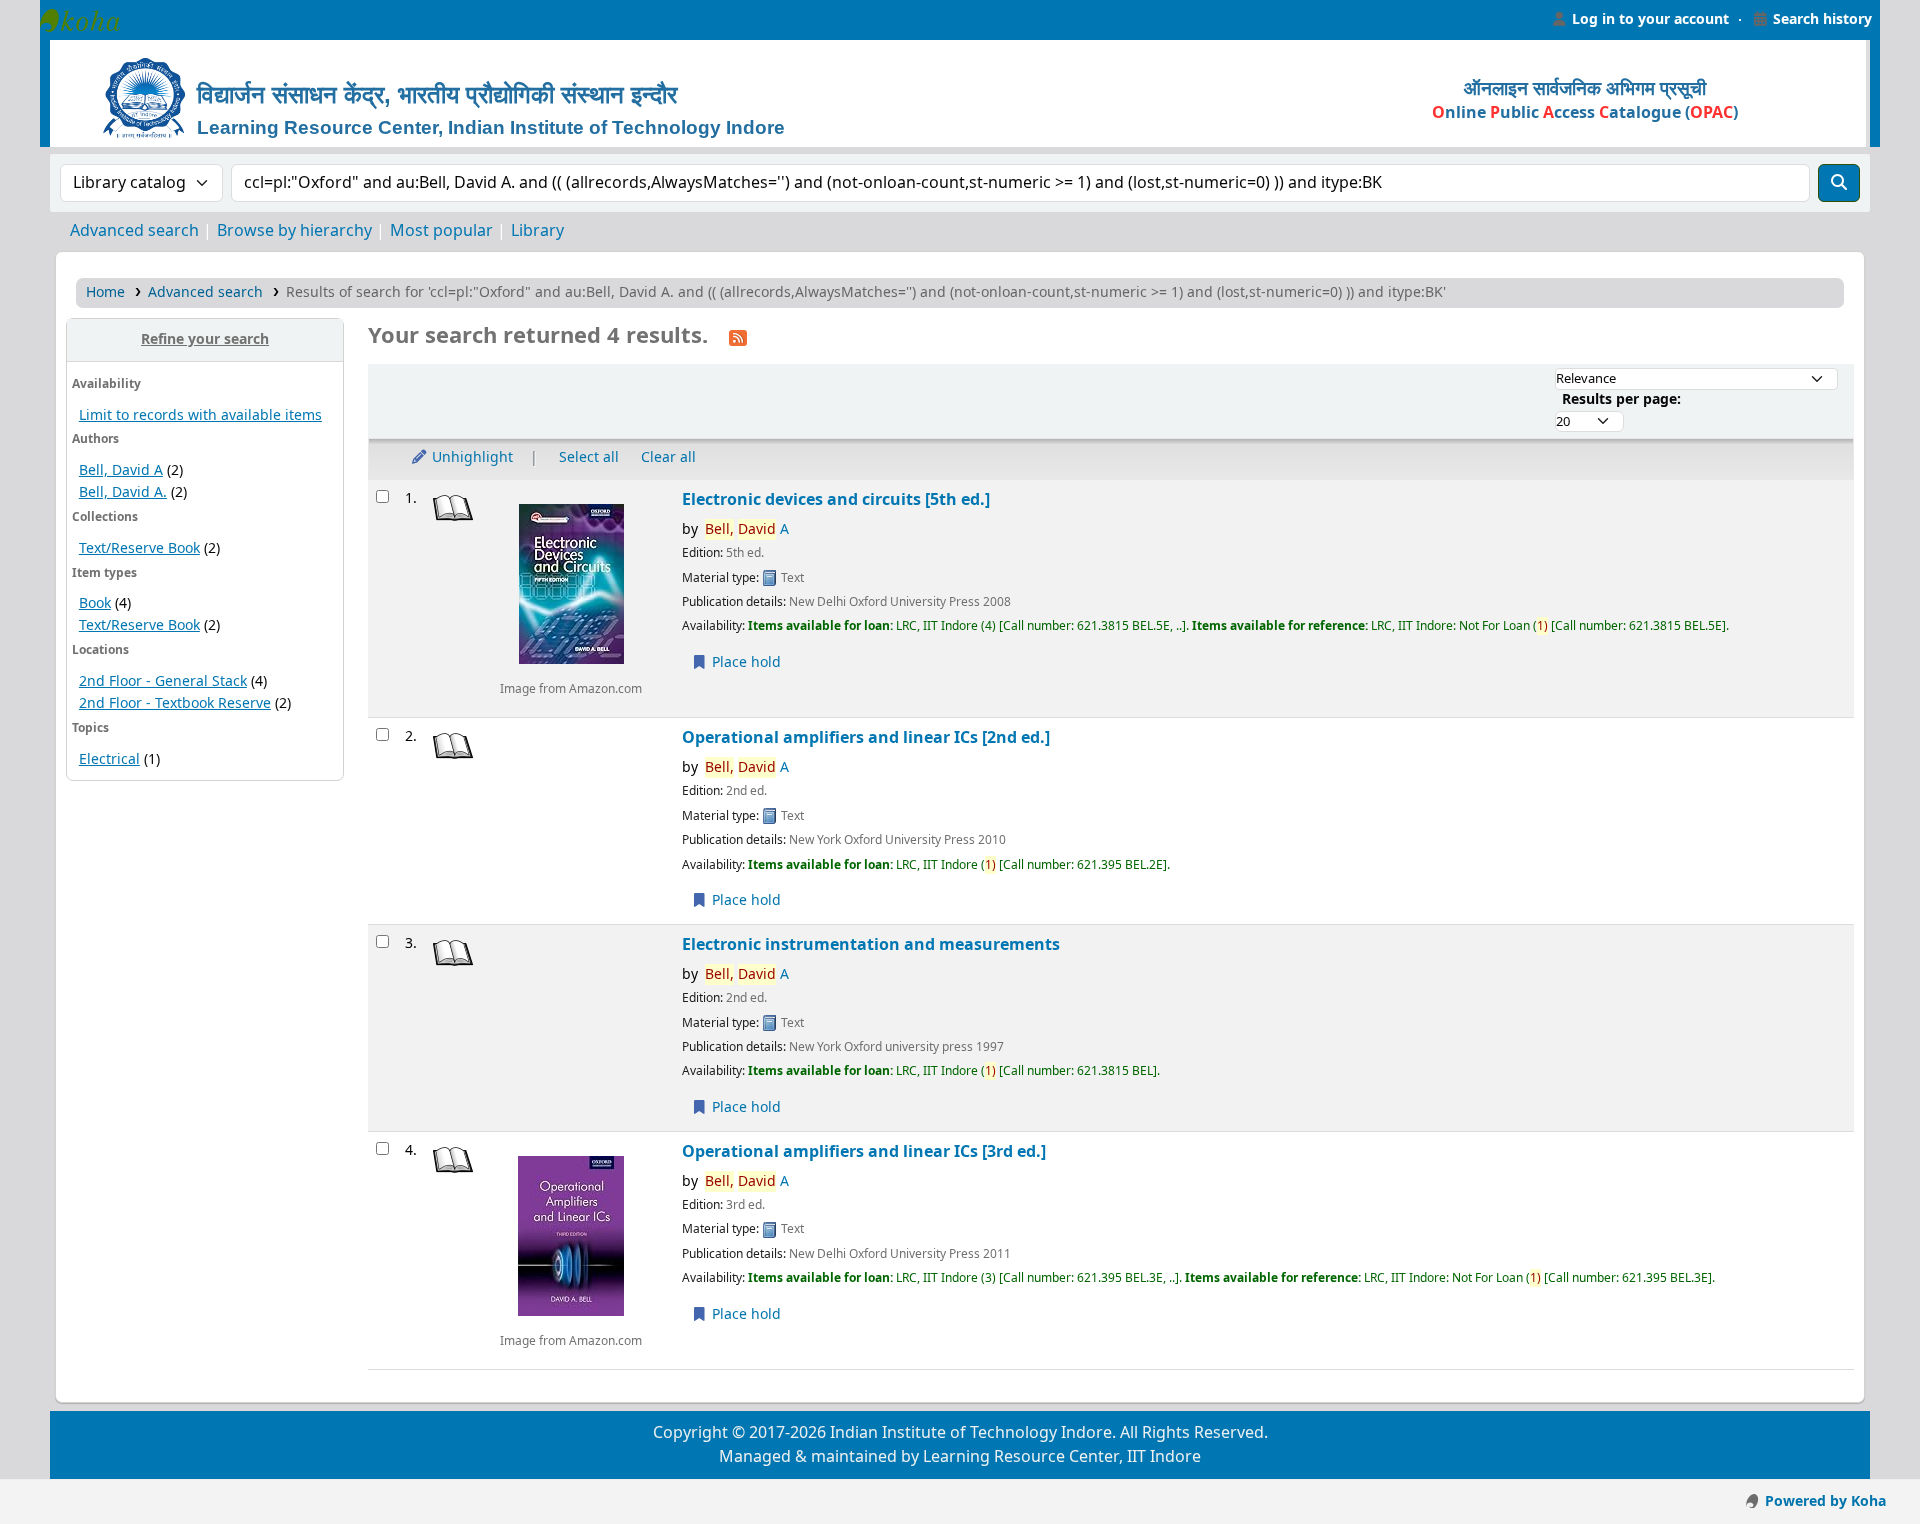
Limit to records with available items (200, 415)
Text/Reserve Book (139, 548)
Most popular (441, 231)
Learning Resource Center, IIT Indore (90, 20)
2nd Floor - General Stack (163, 681)
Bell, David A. (123, 492)
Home (105, 292)
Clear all (668, 457)
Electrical (109, 759)
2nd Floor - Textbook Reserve (175, 703)
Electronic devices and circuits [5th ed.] (836, 499)
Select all (589, 457)
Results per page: (1621, 399)
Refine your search (205, 339)
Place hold (744, 662)
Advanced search (134, 231)
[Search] (1839, 183)
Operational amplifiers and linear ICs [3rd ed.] (864, 1151)
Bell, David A (121, 470)
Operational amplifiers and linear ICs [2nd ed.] (866, 737)
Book (95, 603)
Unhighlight (470, 457)
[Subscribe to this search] (738, 337)
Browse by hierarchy (294, 231)
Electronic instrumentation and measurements (871, 944)
